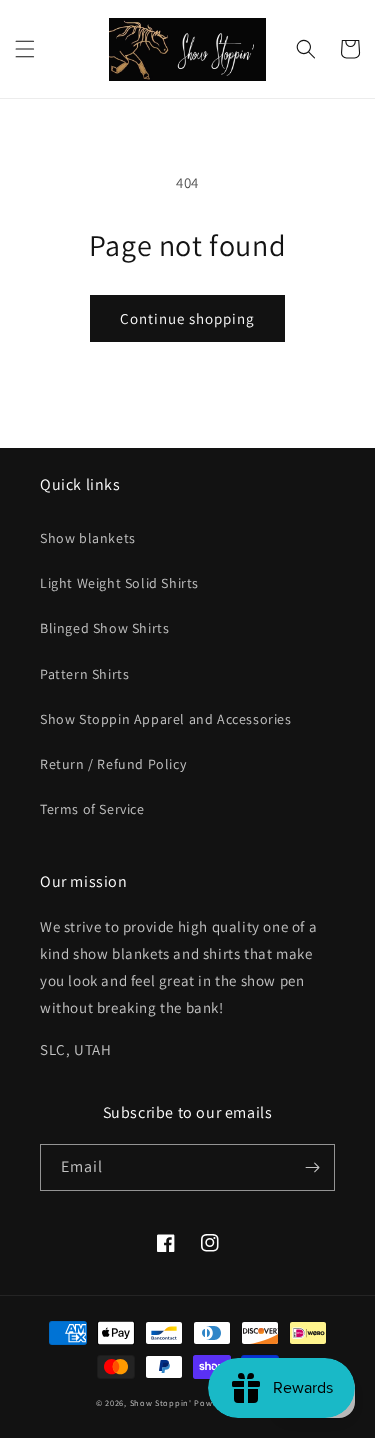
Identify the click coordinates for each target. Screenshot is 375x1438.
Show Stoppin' (161, 1402)
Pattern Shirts (84, 674)
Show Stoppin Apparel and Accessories (166, 719)
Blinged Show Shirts (104, 628)
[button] (25, 49)
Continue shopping (187, 318)
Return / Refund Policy (113, 764)
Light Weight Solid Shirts (119, 583)
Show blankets (88, 538)
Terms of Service (92, 809)
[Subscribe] (312, 1167)
